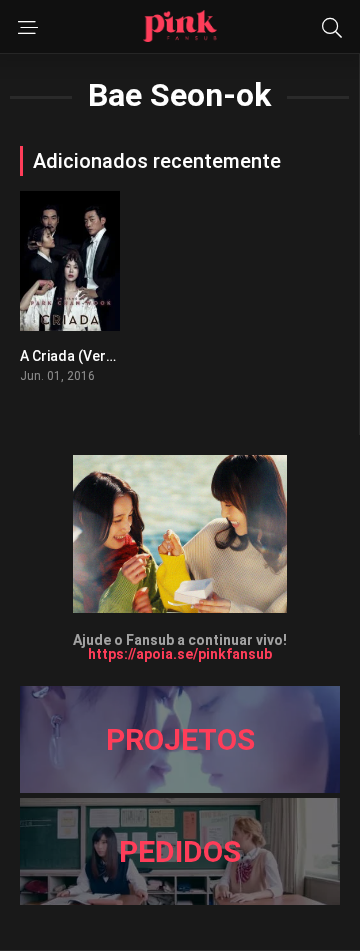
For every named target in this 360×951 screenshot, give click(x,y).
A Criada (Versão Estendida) (113, 356)
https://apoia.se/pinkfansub (180, 654)
